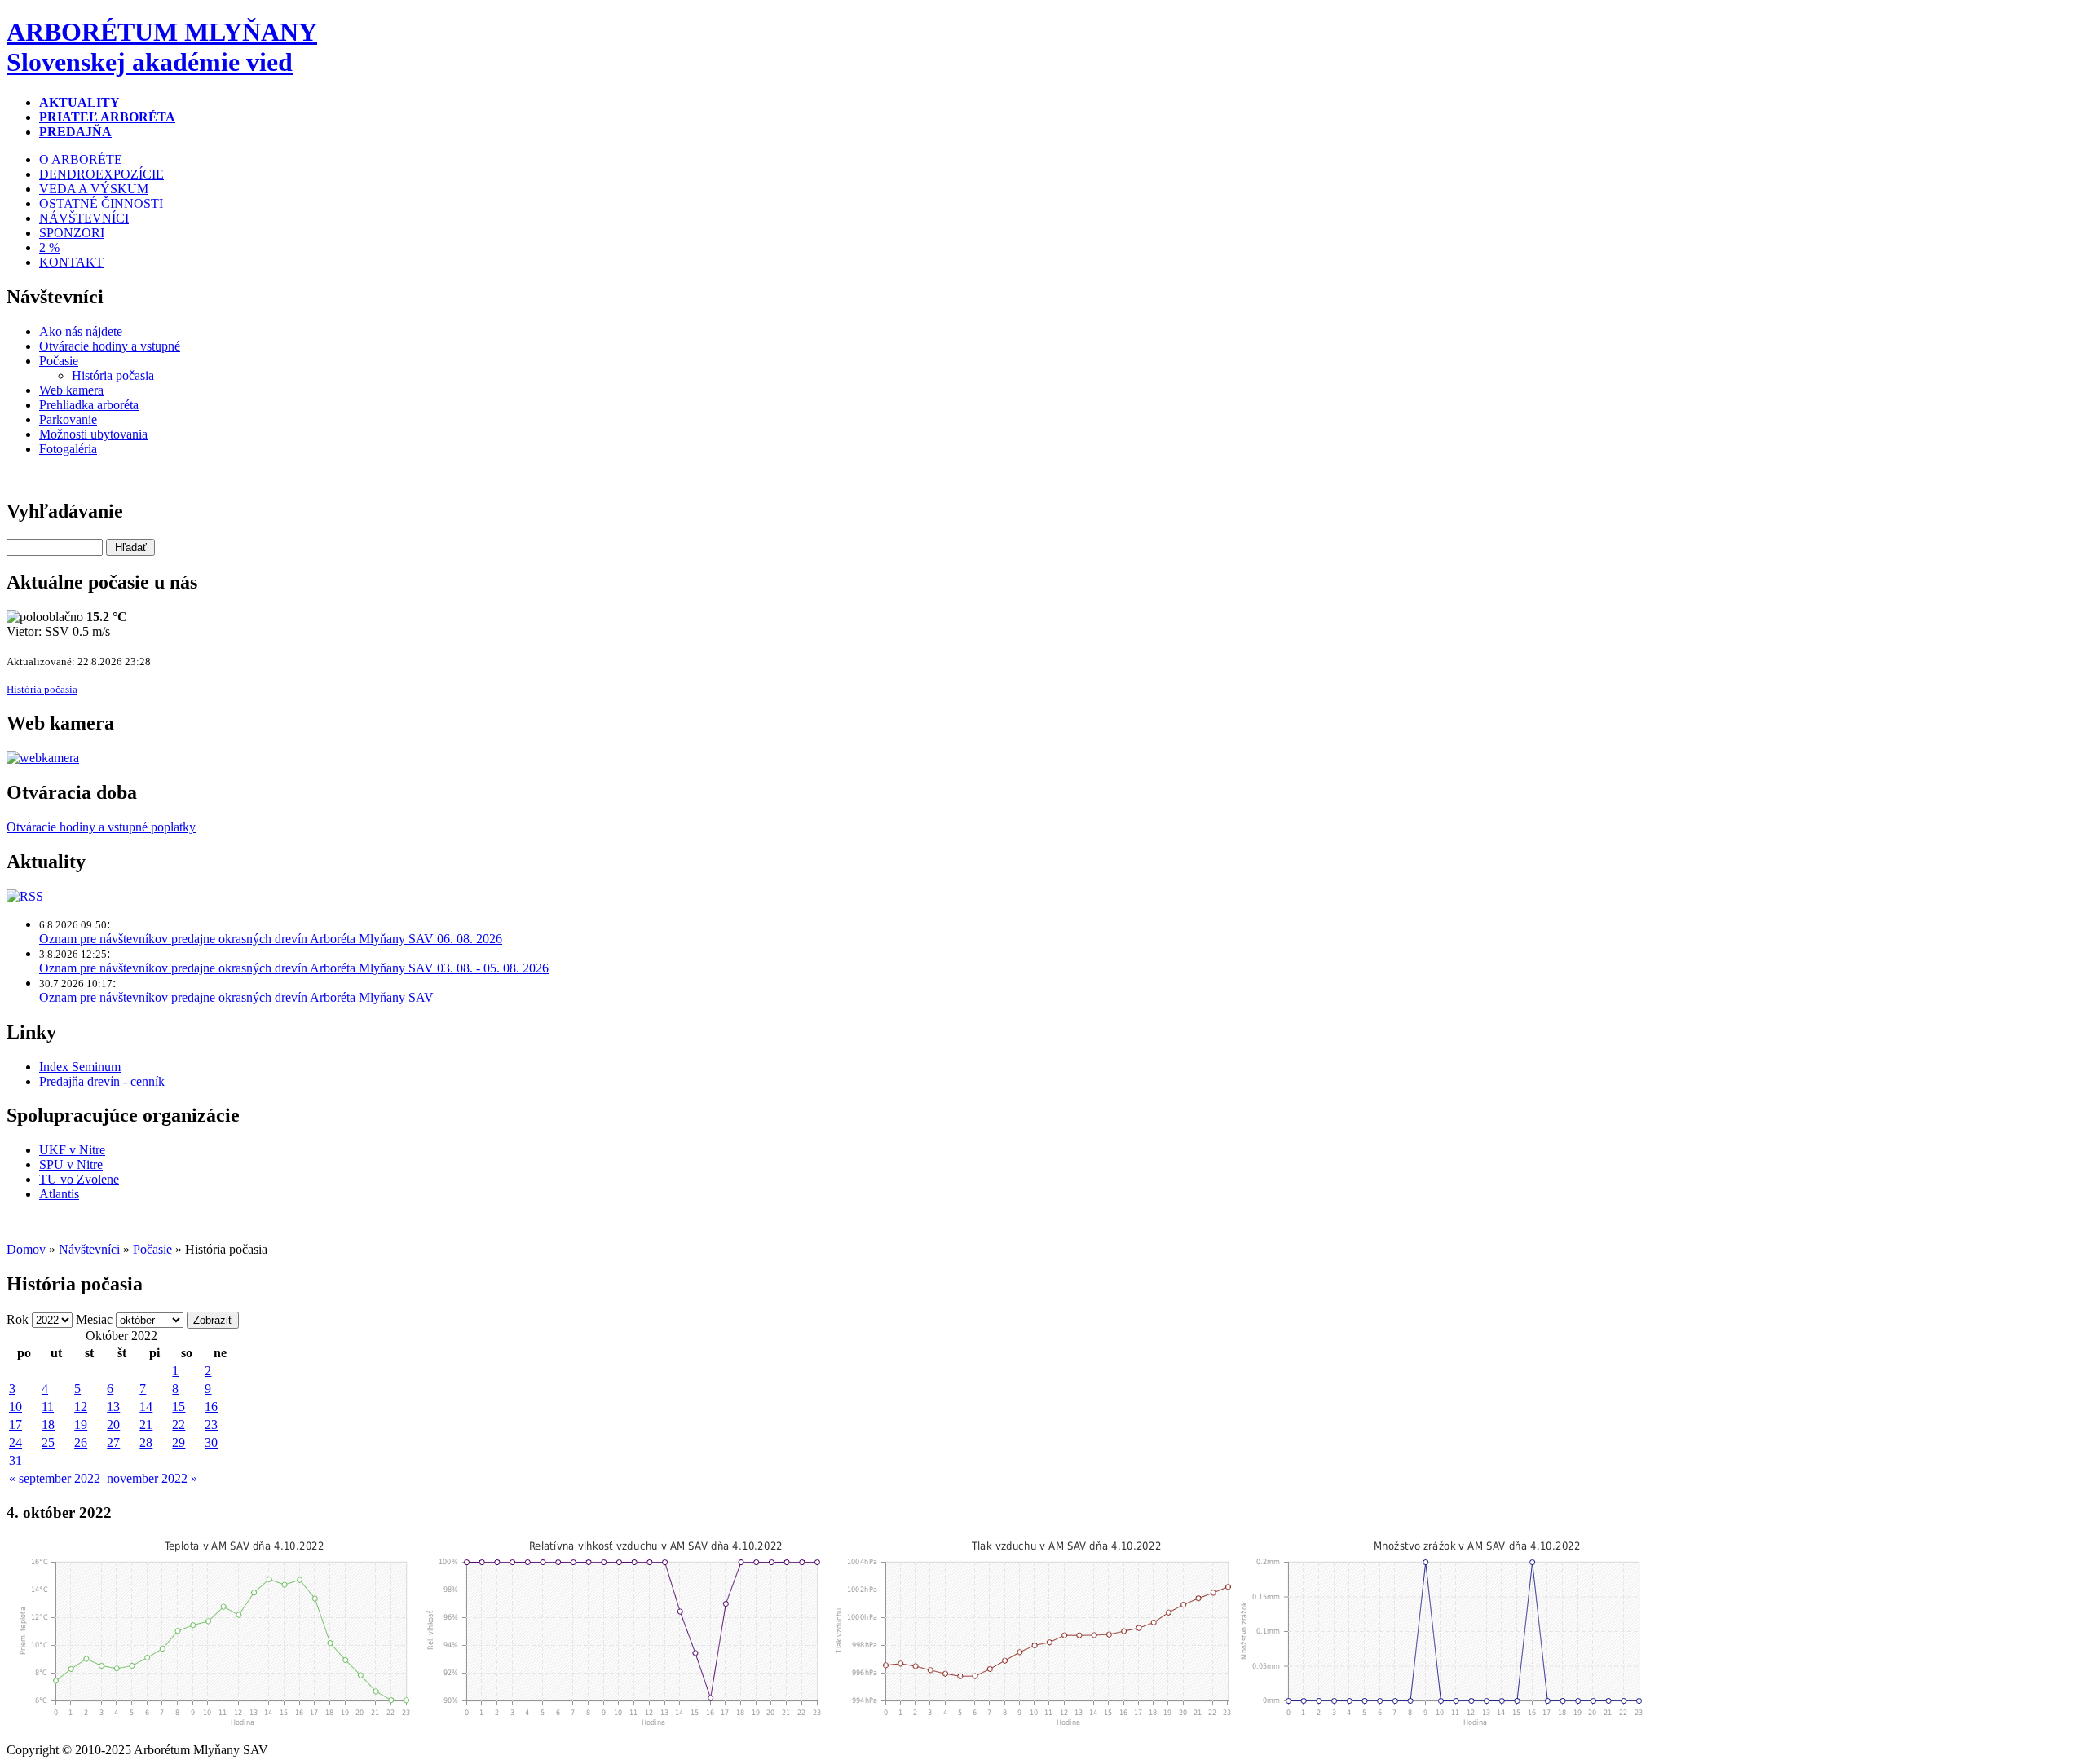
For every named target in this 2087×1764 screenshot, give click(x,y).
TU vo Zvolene (79, 1179)
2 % (49, 247)
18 (48, 1424)
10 (15, 1407)
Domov (26, 1249)
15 (179, 1407)
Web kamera (71, 390)
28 (146, 1442)
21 (146, 1424)
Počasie (59, 361)
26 (81, 1442)
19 (81, 1424)
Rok (18, 1319)
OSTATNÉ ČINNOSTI (101, 203)
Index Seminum (80, 1067)
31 (15, 1460)
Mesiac (94, 1319)
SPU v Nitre (71, 1164)
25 (48, 1442)
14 (146, 1407)
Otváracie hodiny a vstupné (110, 346)
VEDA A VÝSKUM (94, 189)
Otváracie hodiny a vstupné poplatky (101, 827)
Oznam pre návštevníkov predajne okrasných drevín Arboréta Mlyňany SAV (236, 997)
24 (15, 1442)
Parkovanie (68, 419)
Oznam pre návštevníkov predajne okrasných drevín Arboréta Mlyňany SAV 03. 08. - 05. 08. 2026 (294, 968)
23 (211, 1424)
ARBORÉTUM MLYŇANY (162, 47)
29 (179, 1442)
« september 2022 (55, 1478)
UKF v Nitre (72, 1150)
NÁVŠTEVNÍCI (84, 218)
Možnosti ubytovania (93, 434)
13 (113, 1407)
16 (211, 1407)
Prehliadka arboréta (89, 405)
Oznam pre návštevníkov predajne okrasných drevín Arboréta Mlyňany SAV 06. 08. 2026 (271, 939)
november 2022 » (152, 1478)
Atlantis (59, 1194)
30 (211, 1442)
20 (113, 1424)
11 (48, 1407)
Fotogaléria (68, 449)
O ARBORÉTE (81, 159)
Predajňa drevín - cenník (102, 1081)
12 (81, 1407)
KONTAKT (71, 262)
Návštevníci (89, 1249)
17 (15, 1424)
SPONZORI (72, 233)
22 (179, 1424)
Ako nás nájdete (81, 331)
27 (113, 1442)
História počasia (113, 375)
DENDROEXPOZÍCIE (101, 174)
